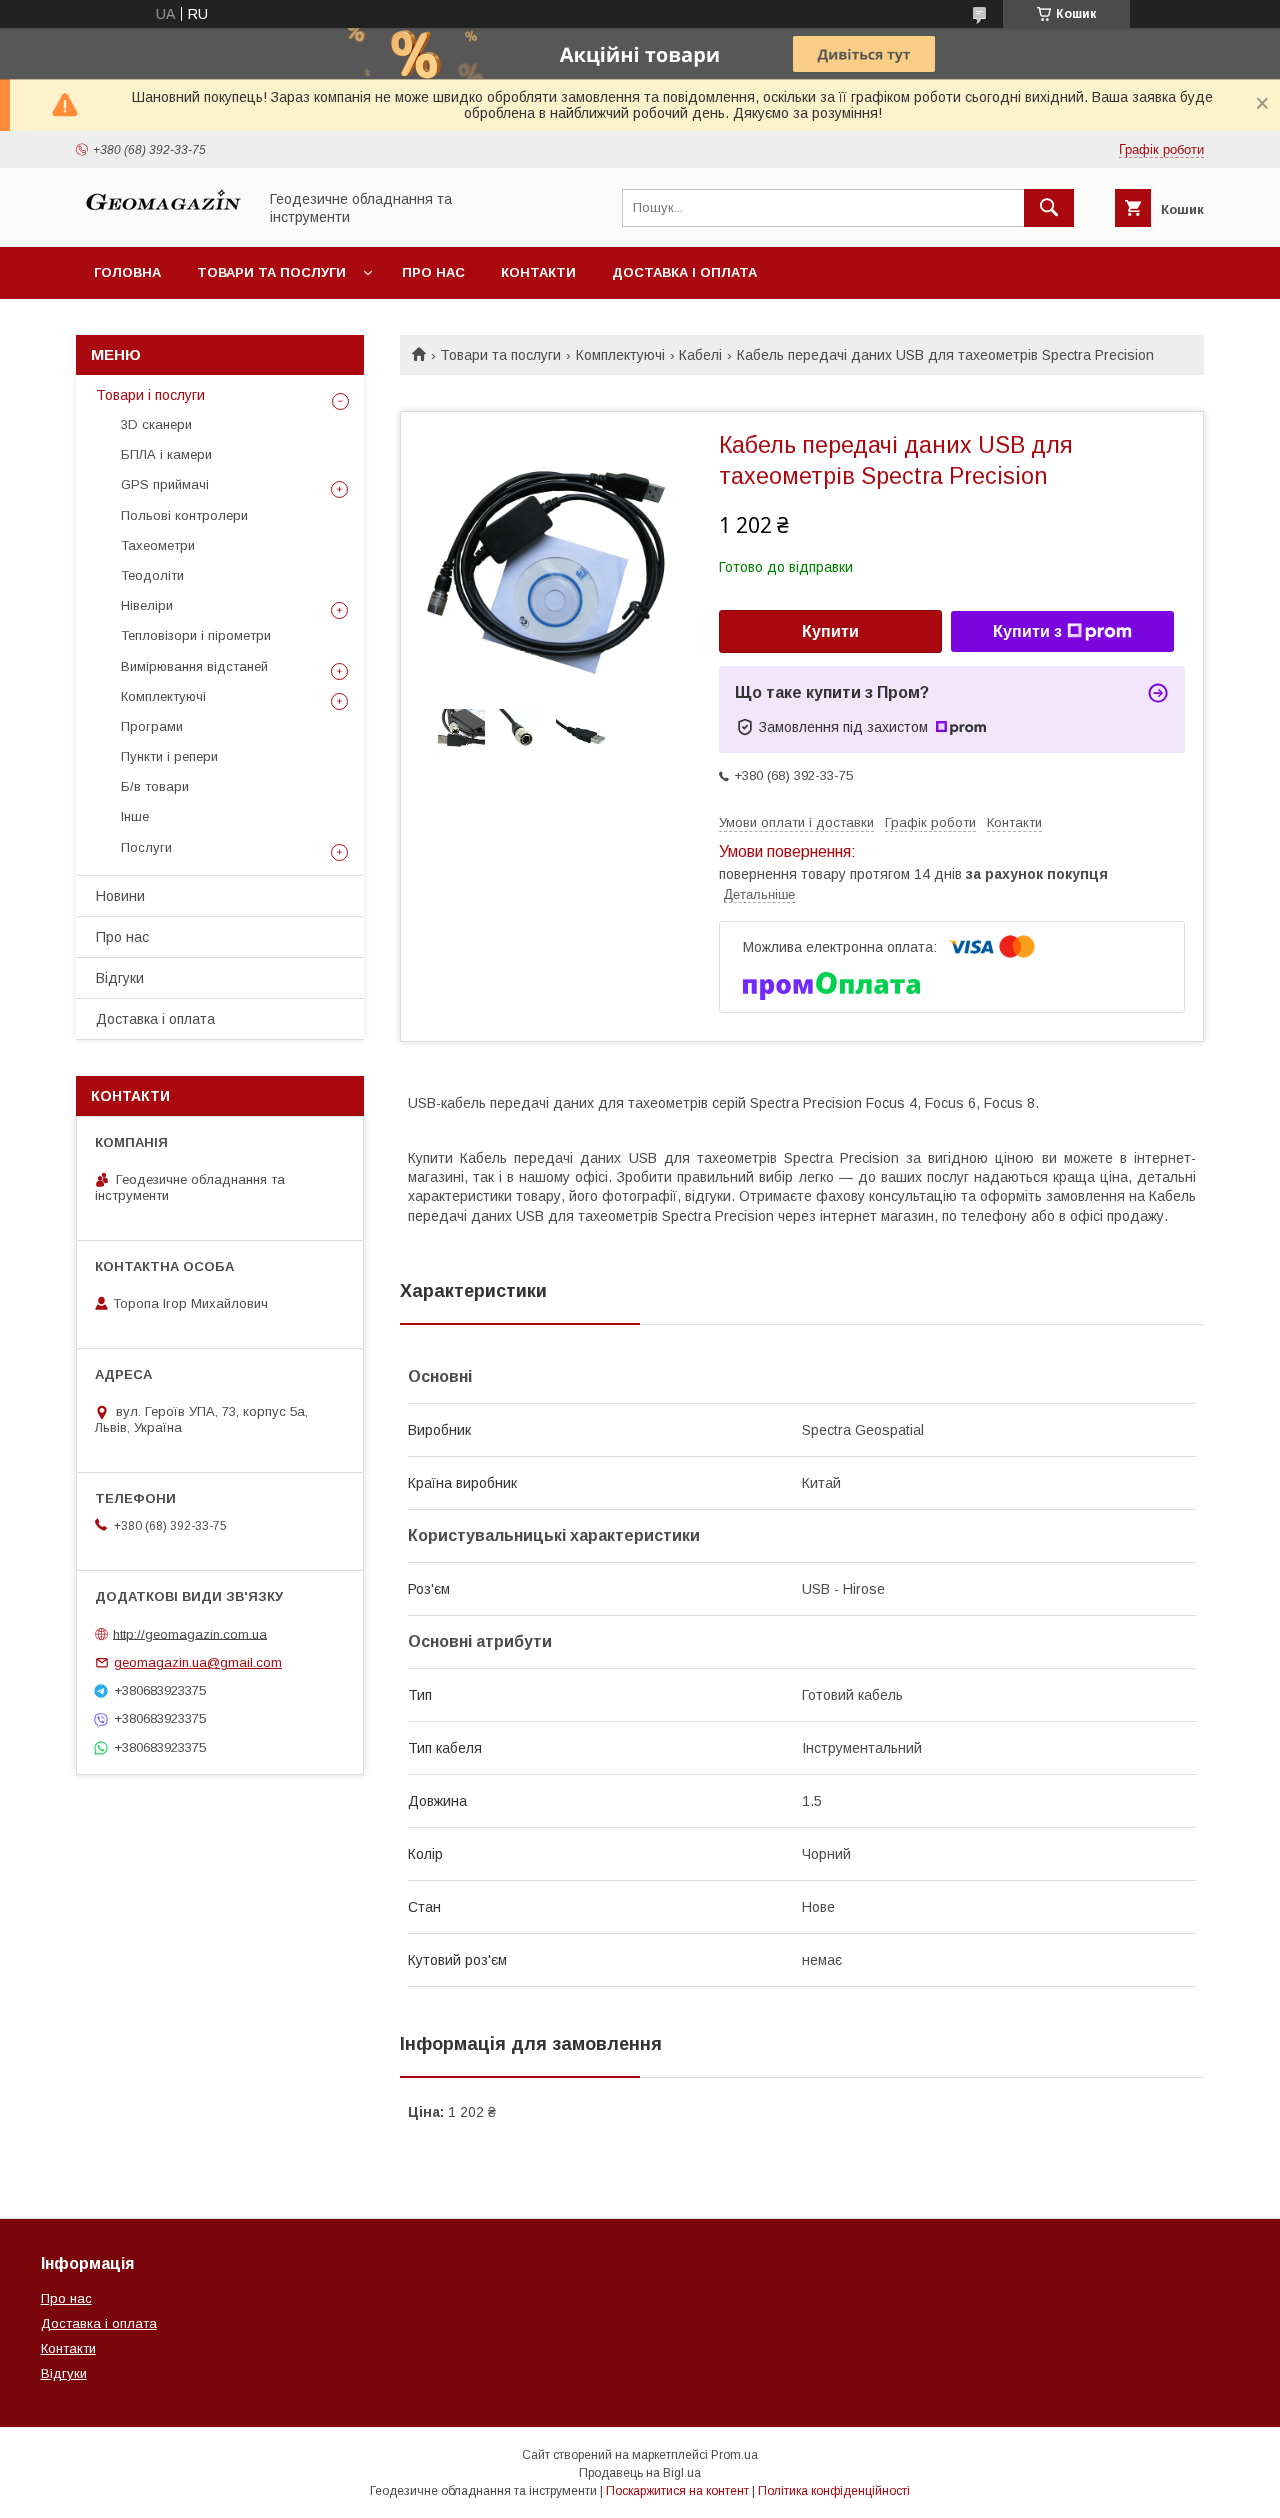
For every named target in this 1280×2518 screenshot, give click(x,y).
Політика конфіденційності (834, 2491)
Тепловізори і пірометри (196, 635)
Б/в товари (155, 786)
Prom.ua (734, 2455)
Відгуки (120, 978)
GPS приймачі (165, 484)
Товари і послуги (150, 395)
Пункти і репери (169, 756)
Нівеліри (147, 605)
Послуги (146, 847)
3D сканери (156, 424)
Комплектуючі (620, 355)
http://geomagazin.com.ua (190, 1633)
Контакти (538, 272)
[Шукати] (1049, 208)
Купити (830, 631)
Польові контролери (184, 515)
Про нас (433, 272)
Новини (120, 896)
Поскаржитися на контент (677, 2491)
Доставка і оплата (684, 272)
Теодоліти (152, 575)
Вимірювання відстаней (194, 666)
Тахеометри (158, 545)
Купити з (1027, 631)
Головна (127, 272)
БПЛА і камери (166, 454)
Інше (135, 816)
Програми (152, 726)
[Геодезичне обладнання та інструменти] (161, 221)
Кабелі (700, 355)
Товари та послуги (271, 272)
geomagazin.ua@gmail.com (198, 1662)
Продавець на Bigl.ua (640, 2473)
